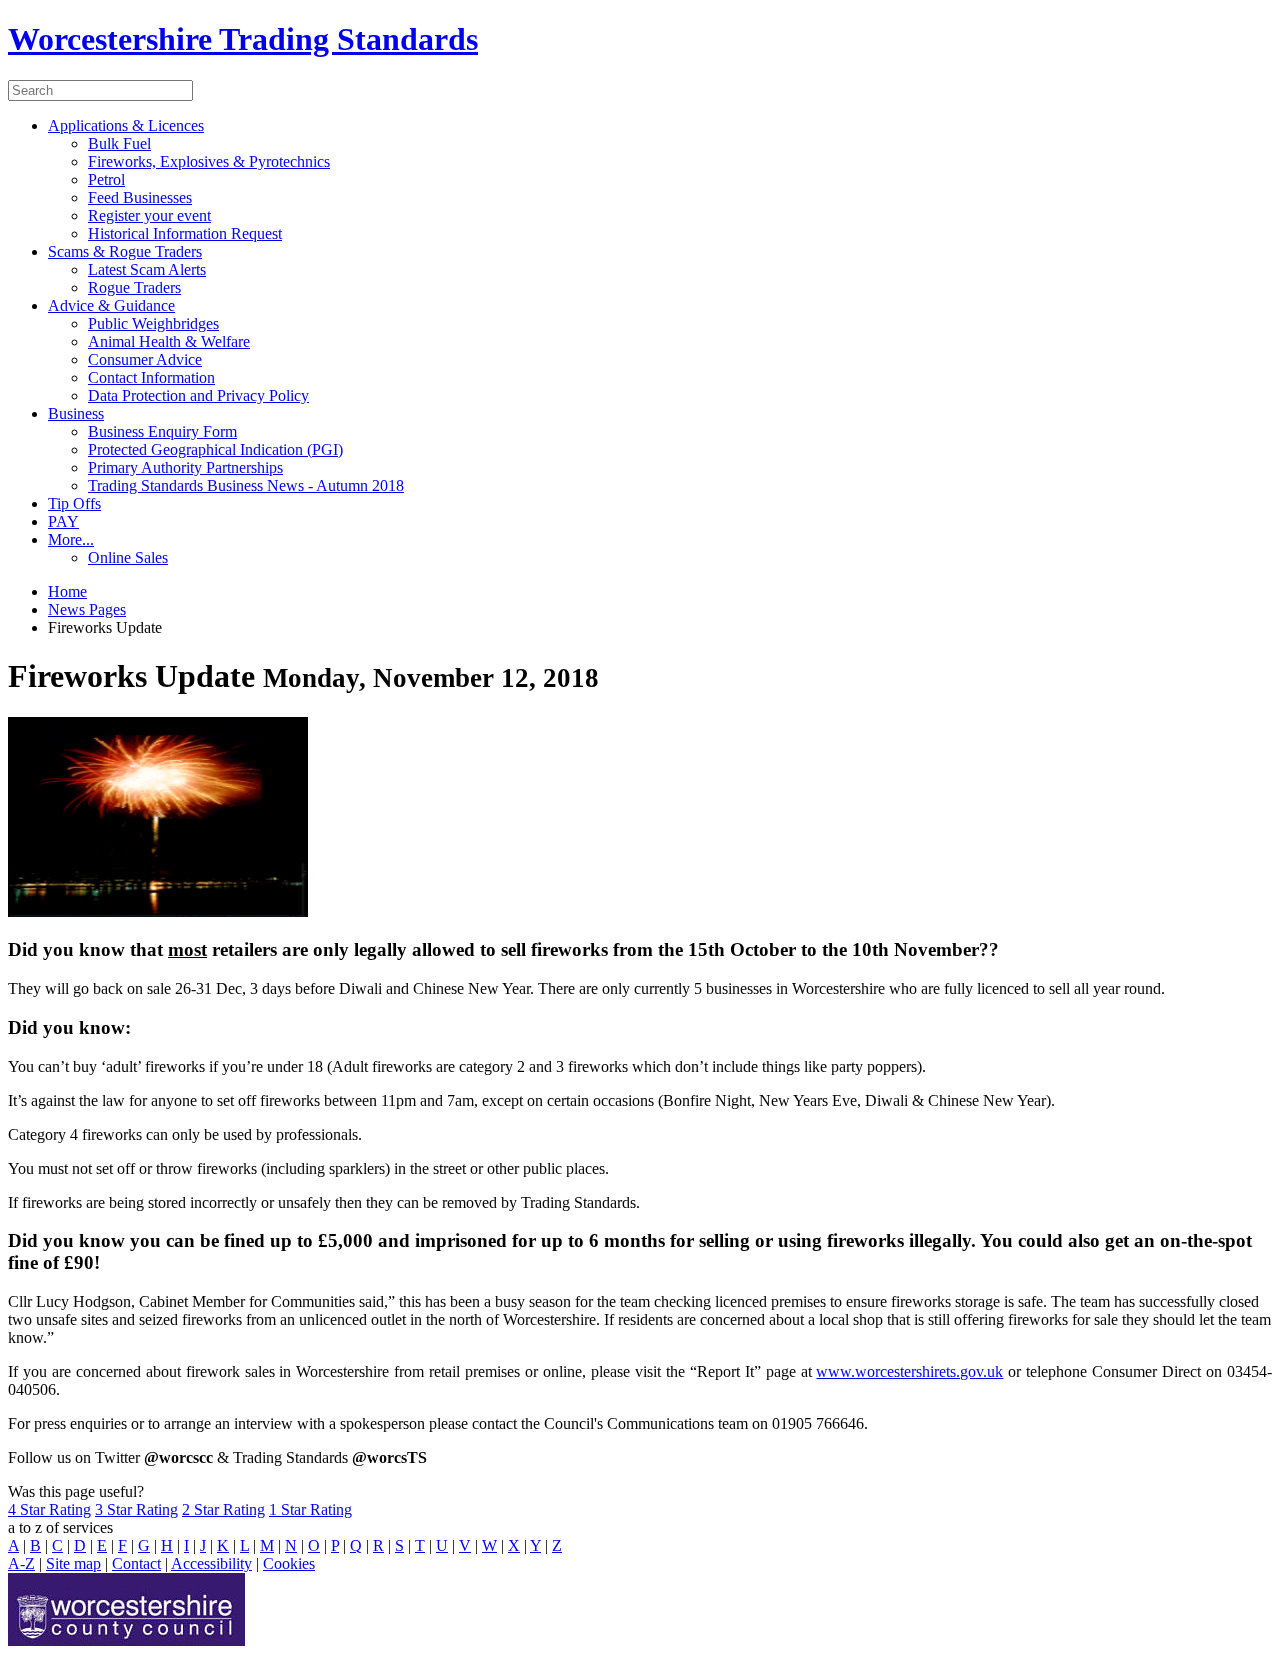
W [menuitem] (489, 1545)
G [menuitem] (144, 1545)
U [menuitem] (442, 1545)
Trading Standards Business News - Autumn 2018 (246, 485)
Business (76, 413)
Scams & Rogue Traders (125, 251)
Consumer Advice (145, 359)
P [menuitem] (335, 1545)
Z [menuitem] (557, 1545)
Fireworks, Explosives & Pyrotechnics (209, 161)
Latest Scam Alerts (147, 269)
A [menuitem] (13, 1545)
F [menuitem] (122, 1545)
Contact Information (151, 377)
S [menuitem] (399, 1545)
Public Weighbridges (153, 323)
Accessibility (211, 1563)
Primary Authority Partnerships (185, 467)
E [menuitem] (102, 1545)
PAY (63, 521)
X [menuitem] (514, 1545)
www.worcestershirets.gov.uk (909, 1371)
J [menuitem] (203, 1545)
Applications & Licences (126, 125)
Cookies (289, 1563)
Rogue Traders (134, 287)
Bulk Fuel (119, 143)
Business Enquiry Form (162, 431)
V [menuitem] (465, 1545)
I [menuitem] (186, 1545)
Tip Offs (74, 503)
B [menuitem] (35, 1545)
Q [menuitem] (356, 1545)
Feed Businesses (140, 197)
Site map (73, 1563)
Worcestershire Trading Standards (243, 39)
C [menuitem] (57, 1545)
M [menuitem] (267, 1545)
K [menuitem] (223, 1545)
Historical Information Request (185, 233)
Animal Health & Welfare (169, 341)
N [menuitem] (291, 1545)
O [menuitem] (314, 1545)
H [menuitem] (167, 1545)
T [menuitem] (420, 1545)
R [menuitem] (378, 1545)
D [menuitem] (80, 1545)
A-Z (21, 1563)
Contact (136, 1563)
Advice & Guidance (111, 305)
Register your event (149, 215)
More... (71, 539)
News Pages (87, 609)
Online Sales (128, 557)
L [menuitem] (244, 1545)
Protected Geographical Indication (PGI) (215, 449)
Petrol (106, 179)
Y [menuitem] (535, 1545)
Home (67, 591)
